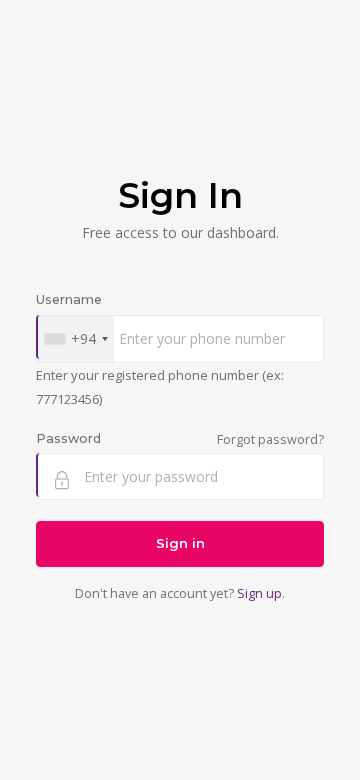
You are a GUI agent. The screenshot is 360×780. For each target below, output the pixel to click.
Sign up (259, 593)
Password (68, 438)
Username (69, 299)
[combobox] (75, 339)
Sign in (180, 543)
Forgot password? (270, 439)
